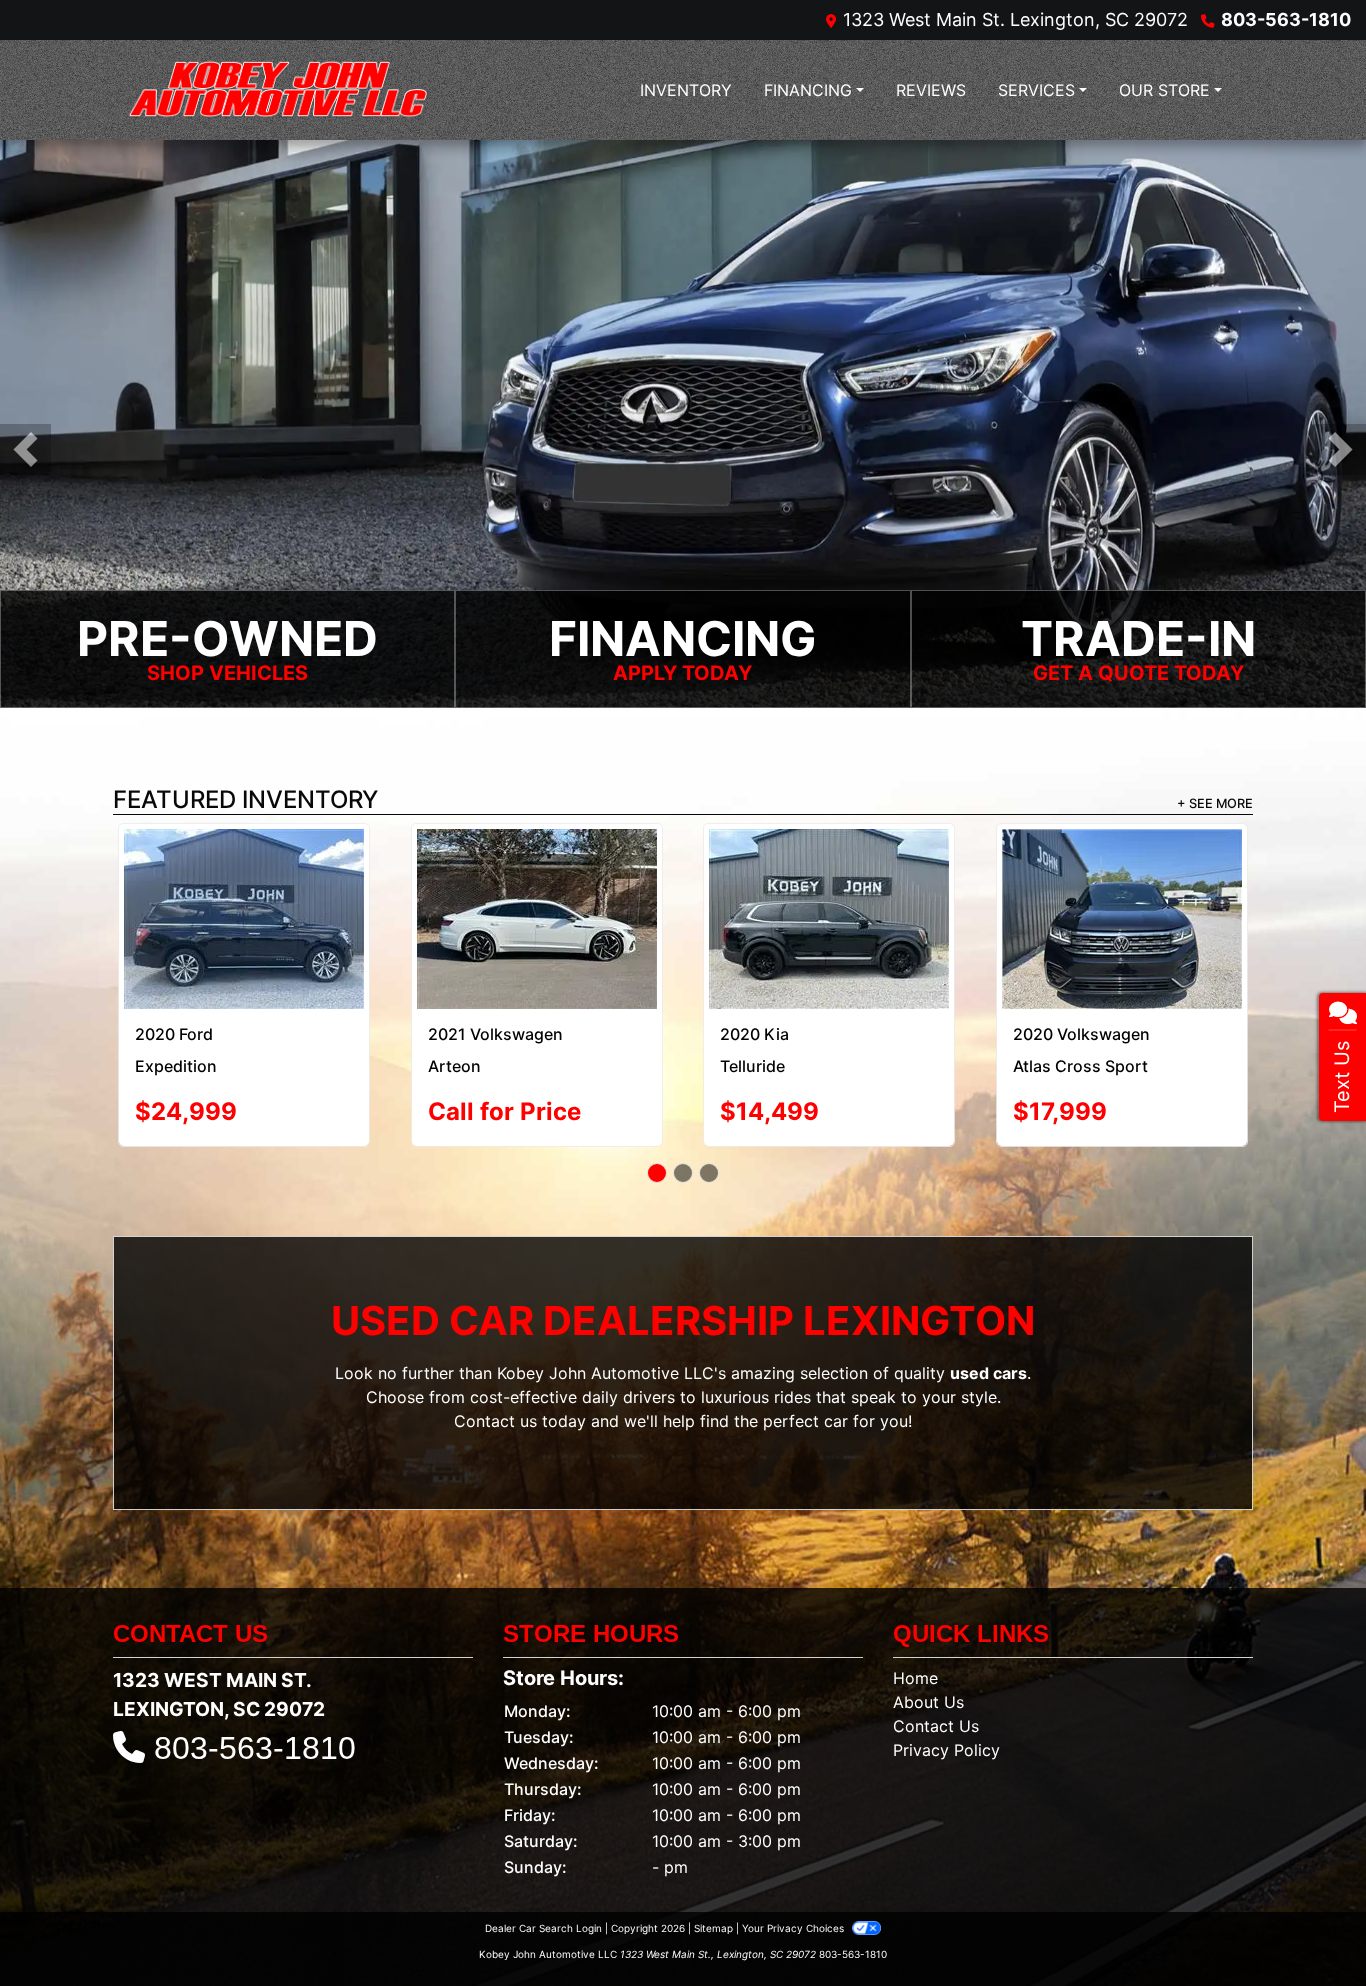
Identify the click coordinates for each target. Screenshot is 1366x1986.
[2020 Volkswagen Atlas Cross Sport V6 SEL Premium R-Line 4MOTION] (536, 888)
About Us (928, 1641)
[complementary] (1306, 1926)
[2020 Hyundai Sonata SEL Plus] (244, 878)
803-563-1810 (1286, 19)
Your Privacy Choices (794, 1867)
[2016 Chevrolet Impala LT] (1121, 881)
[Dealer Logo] (278, 89)
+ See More (1215, 803)
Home (915, 1617)
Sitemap (713, 1867)
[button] (25, 449)
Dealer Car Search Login (543, 1867)
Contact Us (936, 1665)
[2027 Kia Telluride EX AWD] (829, 875)
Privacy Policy (946, 1689)
